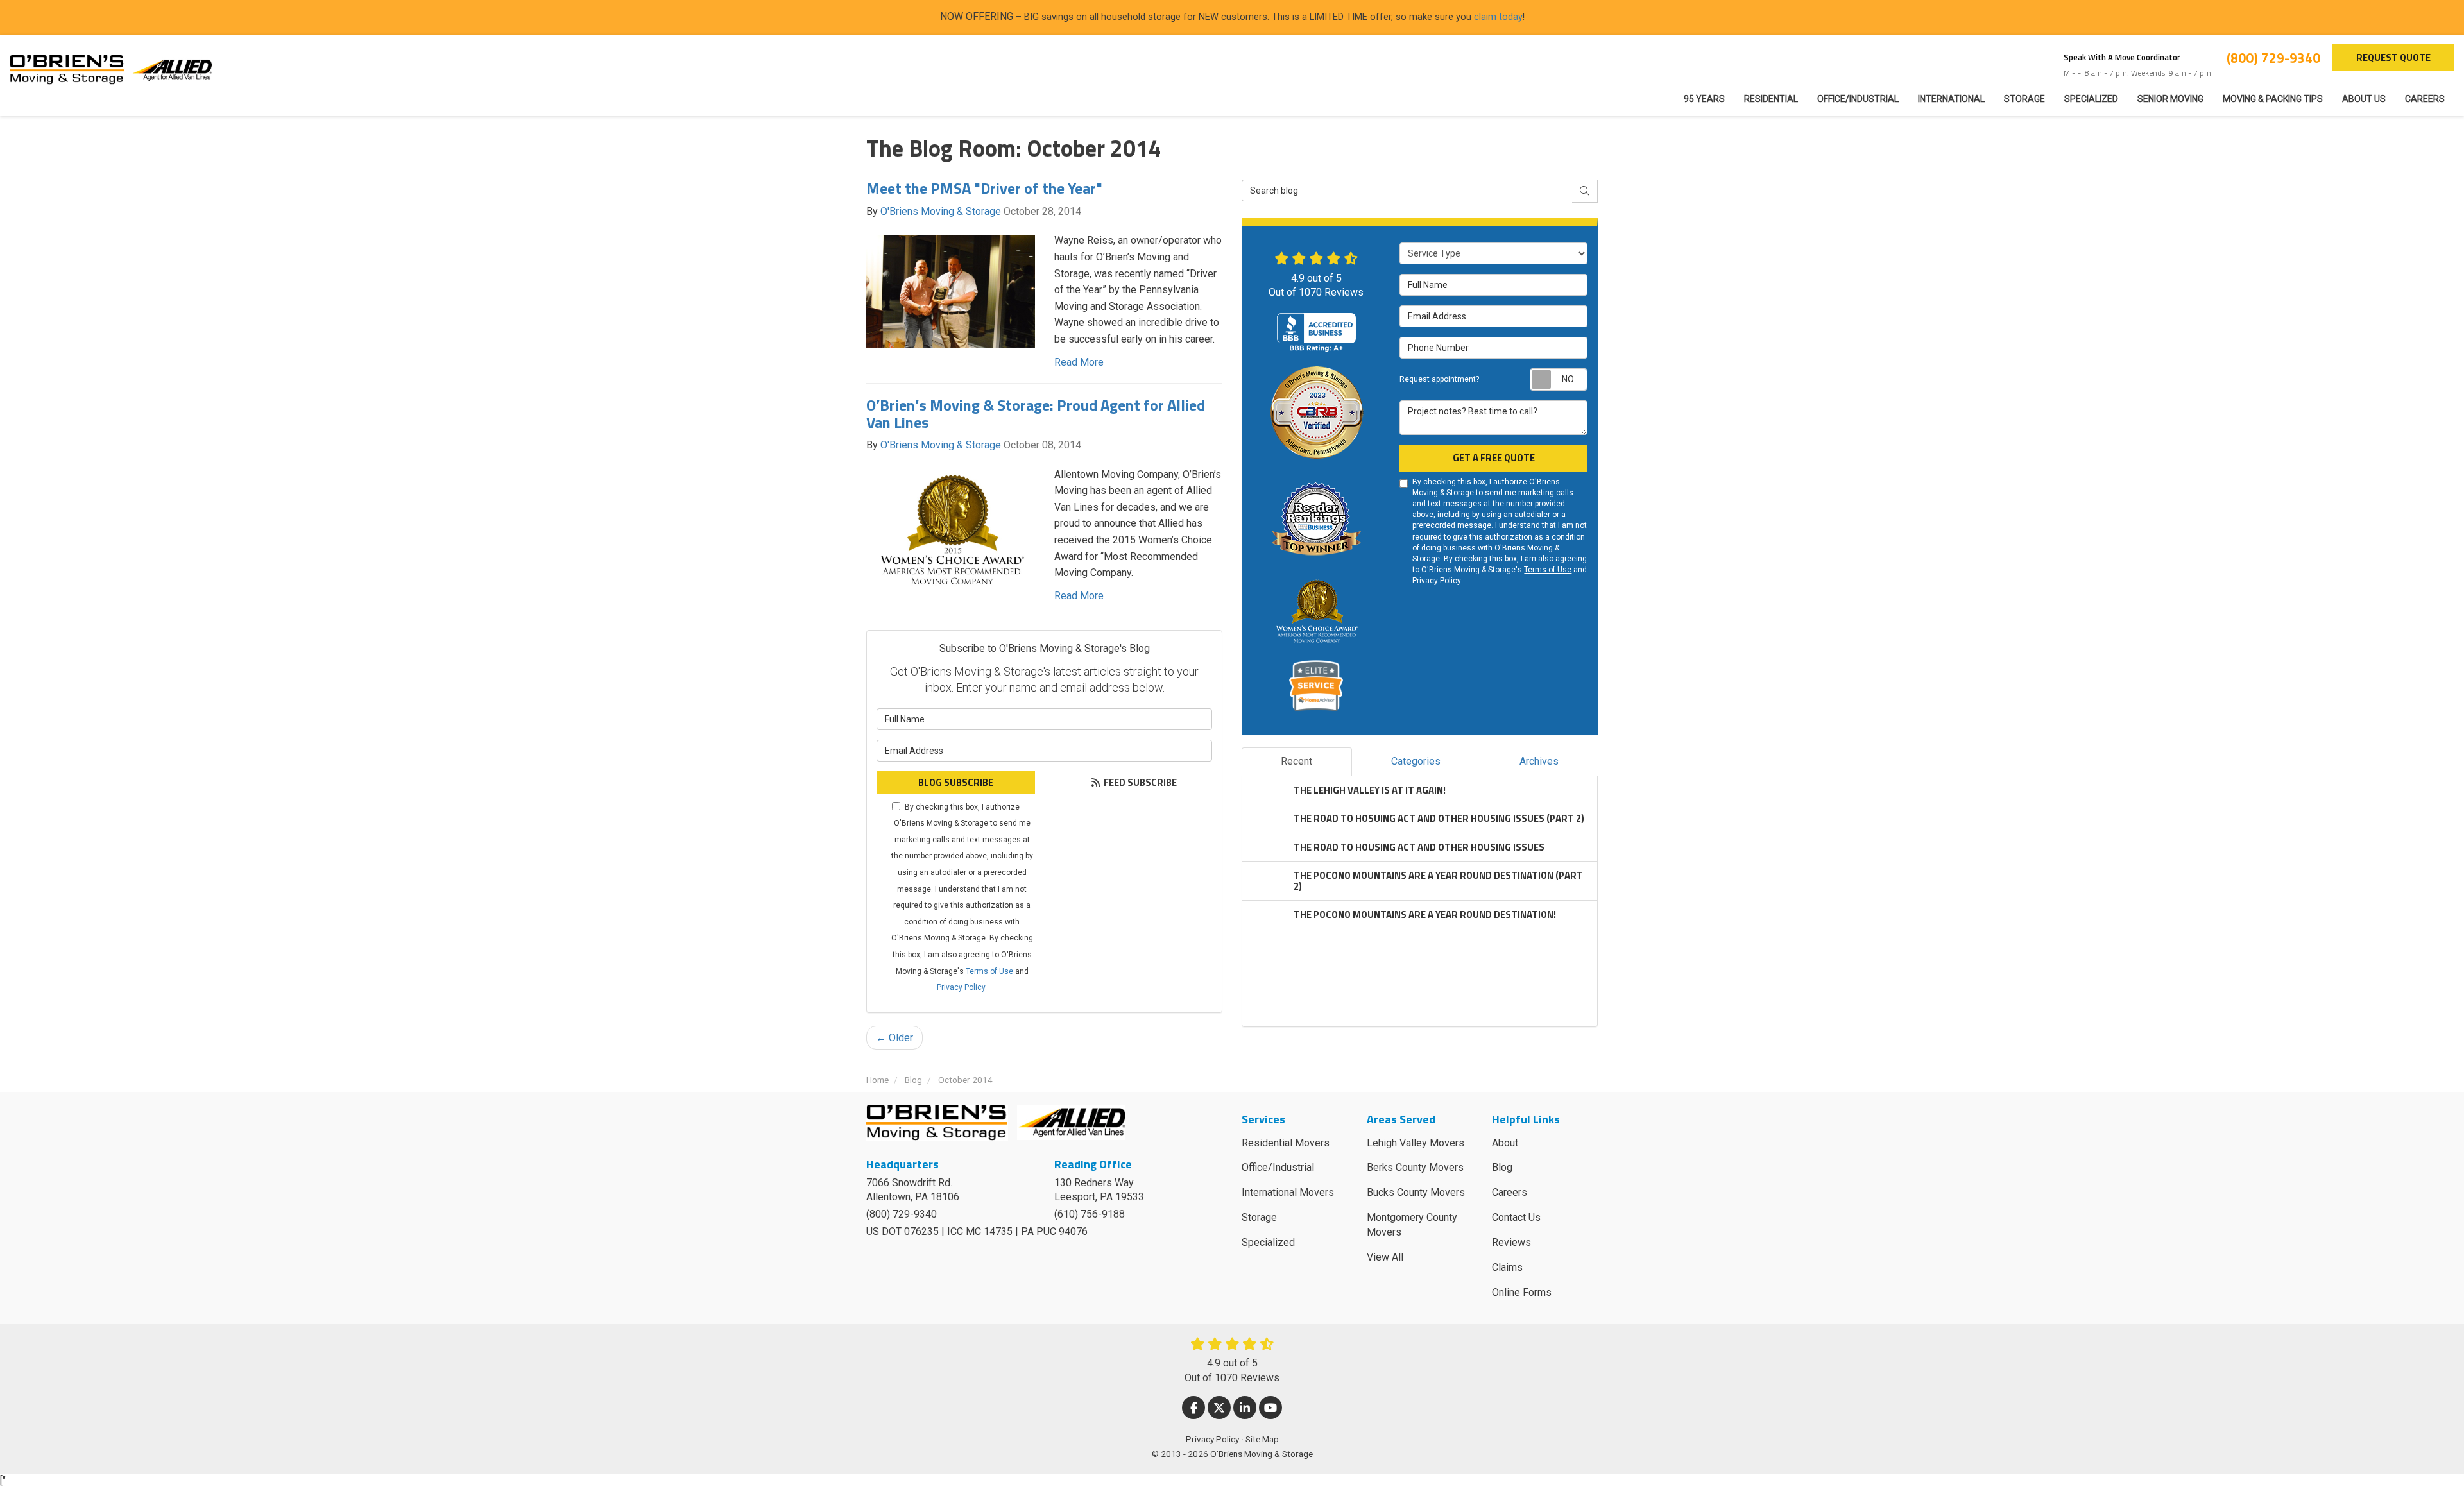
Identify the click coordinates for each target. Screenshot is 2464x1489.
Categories (1416, 761)
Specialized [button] (2091, 99)
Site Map (1262, 1439)
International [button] (1951, 99)
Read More (1079, 362)
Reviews (1511, 1242)
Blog (1502, 1167)
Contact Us (1516, 1217)
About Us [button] (2364, 99)
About (1505, 1143)
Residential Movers (1286, 1143)
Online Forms (1522, 1292)
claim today (1498, 17)
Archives (1539, 761)
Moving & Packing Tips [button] (2273, 99)
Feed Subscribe (1139, 782)
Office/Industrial (1278, 1167)
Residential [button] (1771, 99)
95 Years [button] (1704, 99)
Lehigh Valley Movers (1416, 1143)
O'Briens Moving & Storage (941, 211)
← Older (894, 1038)
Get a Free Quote (1494, 458)
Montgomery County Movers (1412, 1225)
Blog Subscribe (956, 782)
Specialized (1268, 1242)
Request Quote (2393, 57)
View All (1385, 1257)
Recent (1296, 761)
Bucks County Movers (1416, 1192)
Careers (1510, 1192)
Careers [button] (2425, 99)
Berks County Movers (1415, 1167)
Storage (1259, 1217)
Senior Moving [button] (2170, 99)
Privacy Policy (961, 987)
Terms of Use (989, 971)
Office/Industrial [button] (1858, 99)
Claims (1507, 1267)
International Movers (1288, 1192)
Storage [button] (2024, 99)
